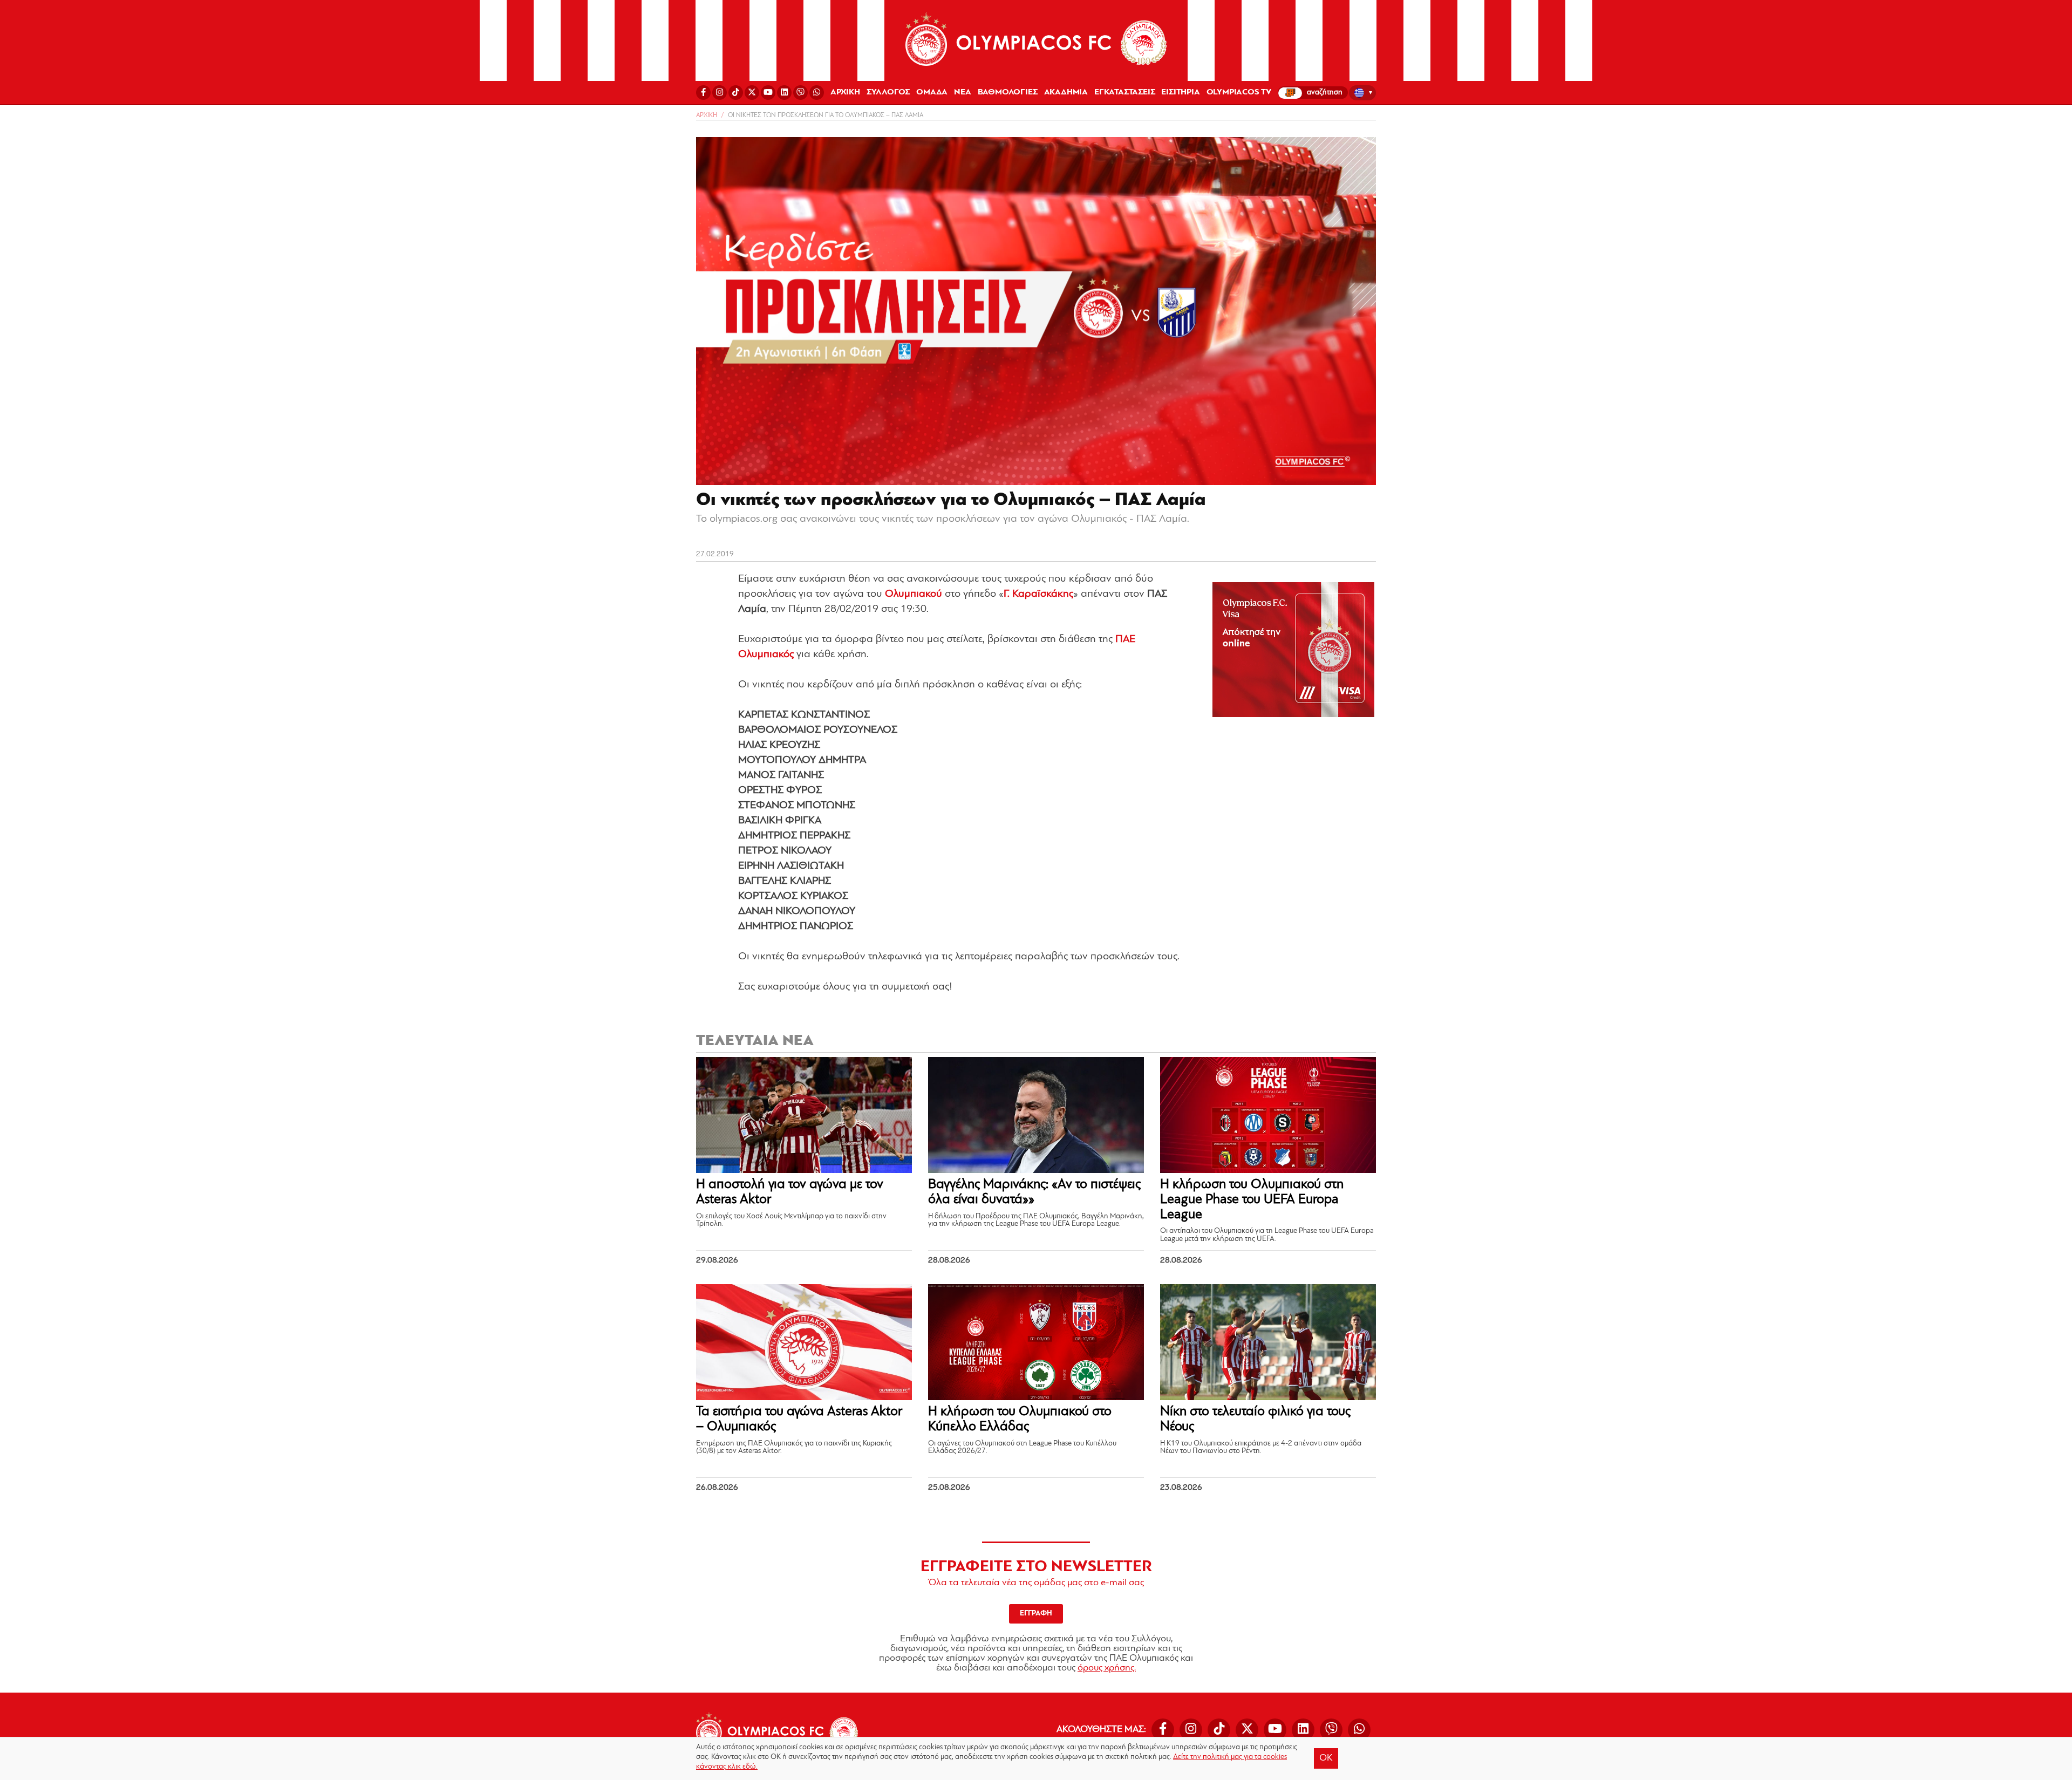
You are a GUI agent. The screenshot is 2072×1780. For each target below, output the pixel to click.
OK (1326, 1758)
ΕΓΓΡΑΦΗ (1036, 1614)
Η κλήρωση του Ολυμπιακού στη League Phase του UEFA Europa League (1252, 1199)
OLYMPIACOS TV (1239, 92)
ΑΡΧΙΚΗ (845, 92)
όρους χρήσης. (1107, 1668)
